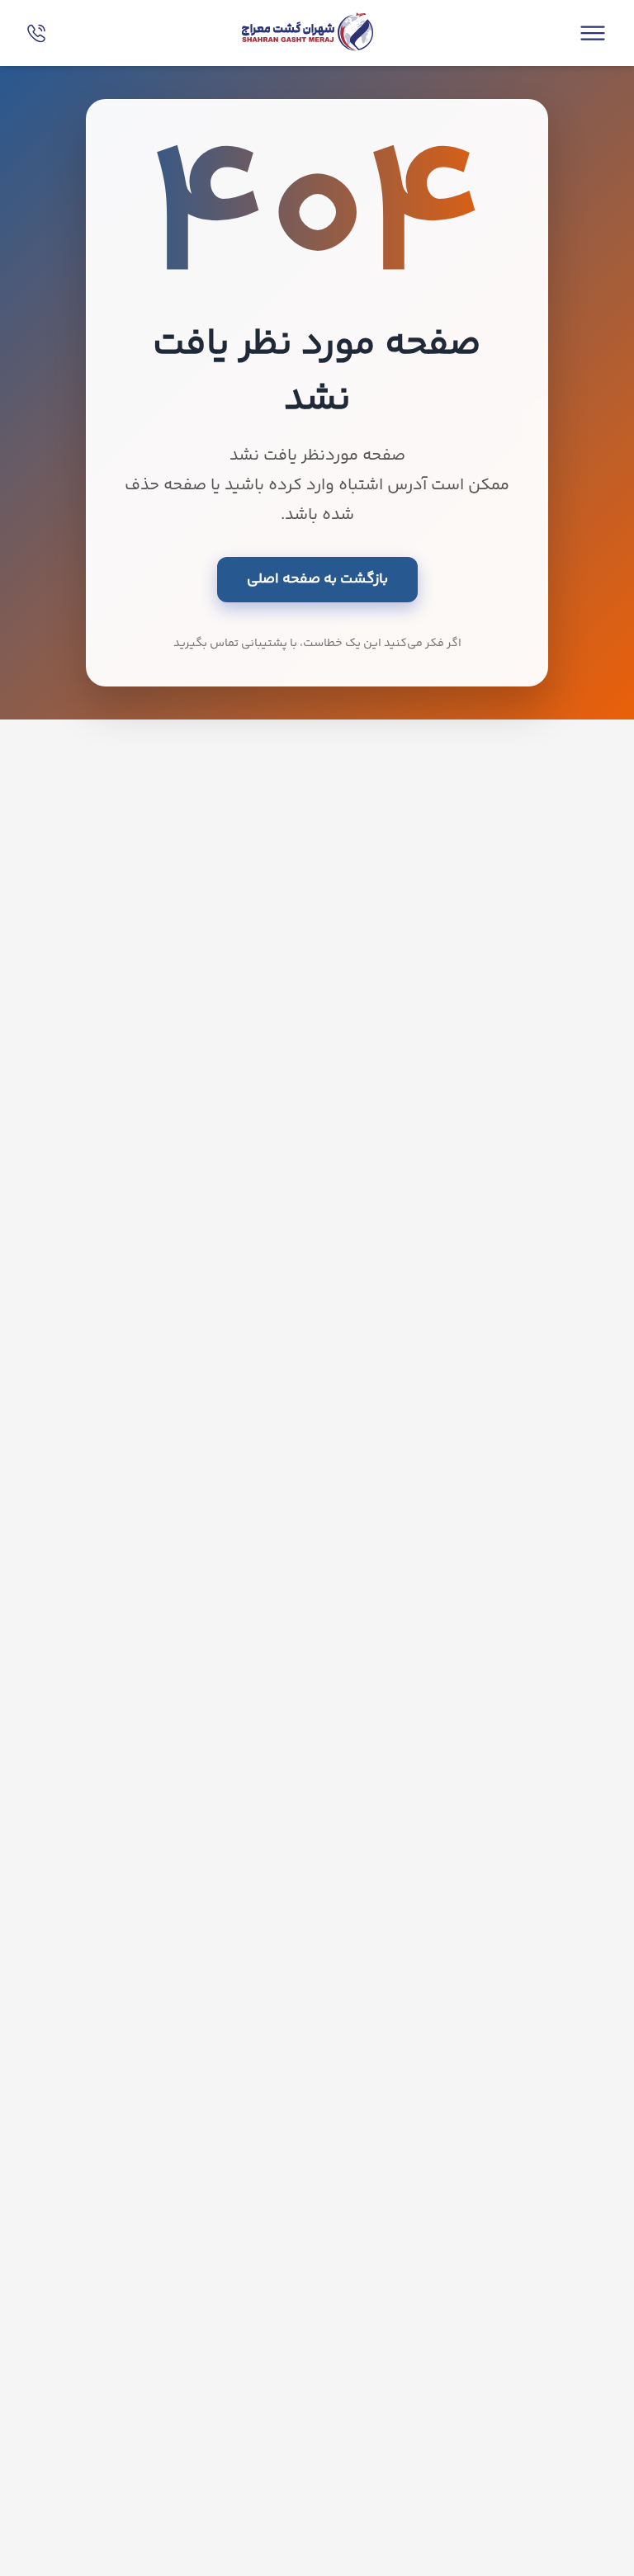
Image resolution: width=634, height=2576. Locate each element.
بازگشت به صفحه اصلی (317, 579)
